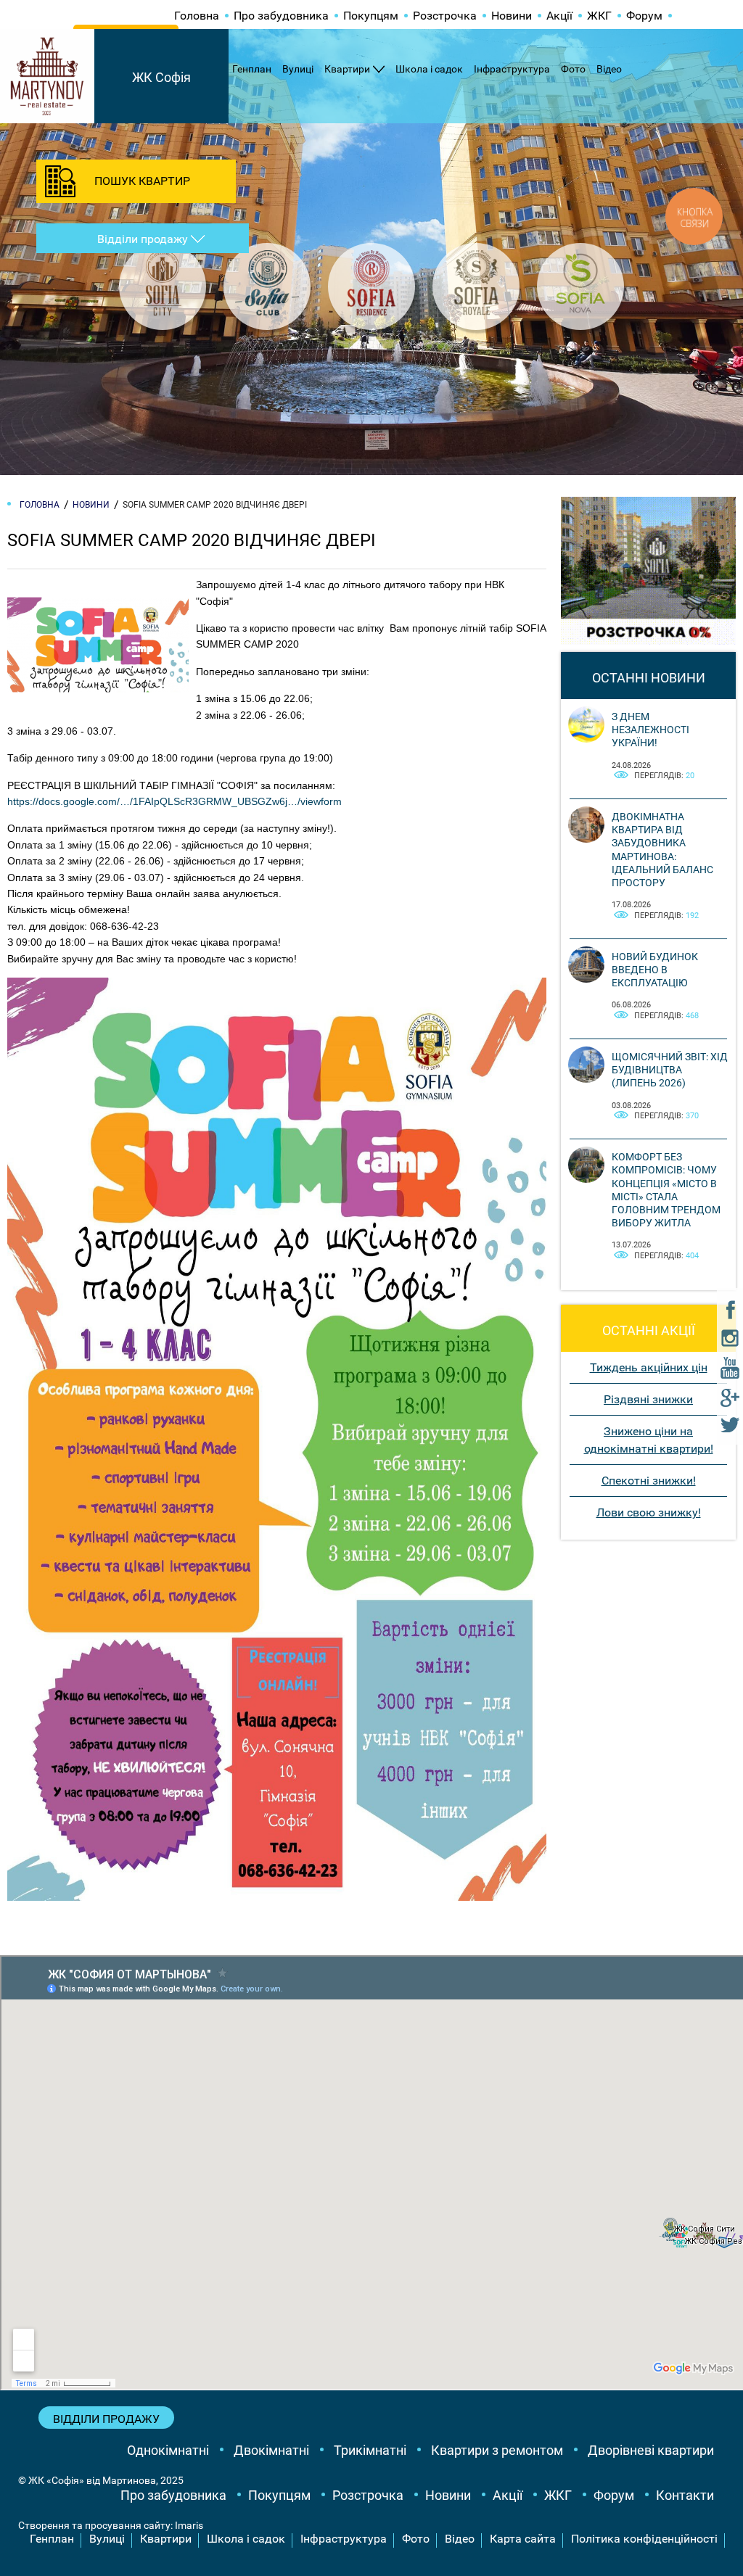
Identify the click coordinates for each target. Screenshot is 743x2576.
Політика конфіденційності (644, 2539)
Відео (609, 69)
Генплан (252, 69)
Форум (644, 16)
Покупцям (371, 16)
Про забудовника (281, 16)
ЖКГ (599, 16)
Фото (573, 69)
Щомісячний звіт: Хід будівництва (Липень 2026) (670, 1070)
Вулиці (298, 69)
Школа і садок (429, 69)
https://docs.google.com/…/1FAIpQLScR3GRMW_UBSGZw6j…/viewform (175, 801)
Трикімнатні (370, 2450)
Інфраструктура (512, 69)
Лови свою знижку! (649, 1512)
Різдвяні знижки (648, 1399)
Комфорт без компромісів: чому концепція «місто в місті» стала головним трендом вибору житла (666, 1190)
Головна (197, 16)
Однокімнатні (168, 2450)
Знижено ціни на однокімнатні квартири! (649, 1440)
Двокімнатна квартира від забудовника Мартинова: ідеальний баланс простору (662, 850)
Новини (512, 16)
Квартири (347, 69)
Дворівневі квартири (651, 2450)
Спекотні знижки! (649, 1481)
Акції (559, 16)
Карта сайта (523, 2539)
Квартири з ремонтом (497, 2450)
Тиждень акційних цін (649, 1367)
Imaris (189, 2525)
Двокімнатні (271, 2450)
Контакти (685, 2495)
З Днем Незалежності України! (650, 730)
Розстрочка (445, 16)
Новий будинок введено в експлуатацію (655, 970)
